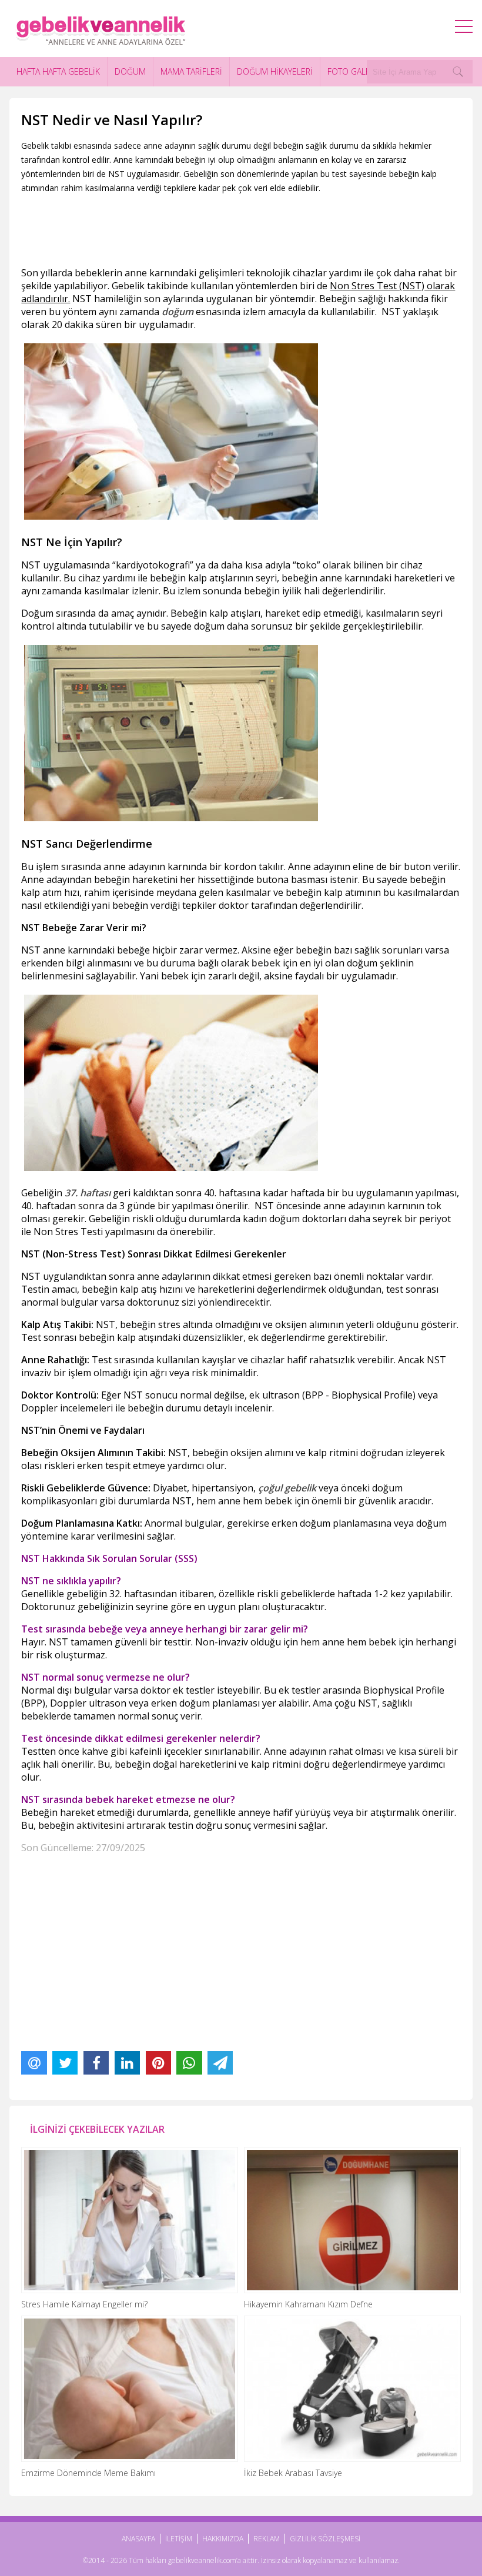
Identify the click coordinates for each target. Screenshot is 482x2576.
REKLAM (267, 2539)
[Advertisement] (235, 228)
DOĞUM (130, 71)
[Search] (458, 72)
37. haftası (88, 1193)
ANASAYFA (138, 2539)
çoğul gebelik (287, 1488)
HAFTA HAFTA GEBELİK (58, 71)
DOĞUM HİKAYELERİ (275, 71)
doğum (178, 312)
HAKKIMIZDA (223, 2539)
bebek (266, 963)
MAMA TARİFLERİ (191, 71)
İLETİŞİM (179, 2539)
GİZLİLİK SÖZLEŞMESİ (325, 2539)
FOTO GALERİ (352, 71)
